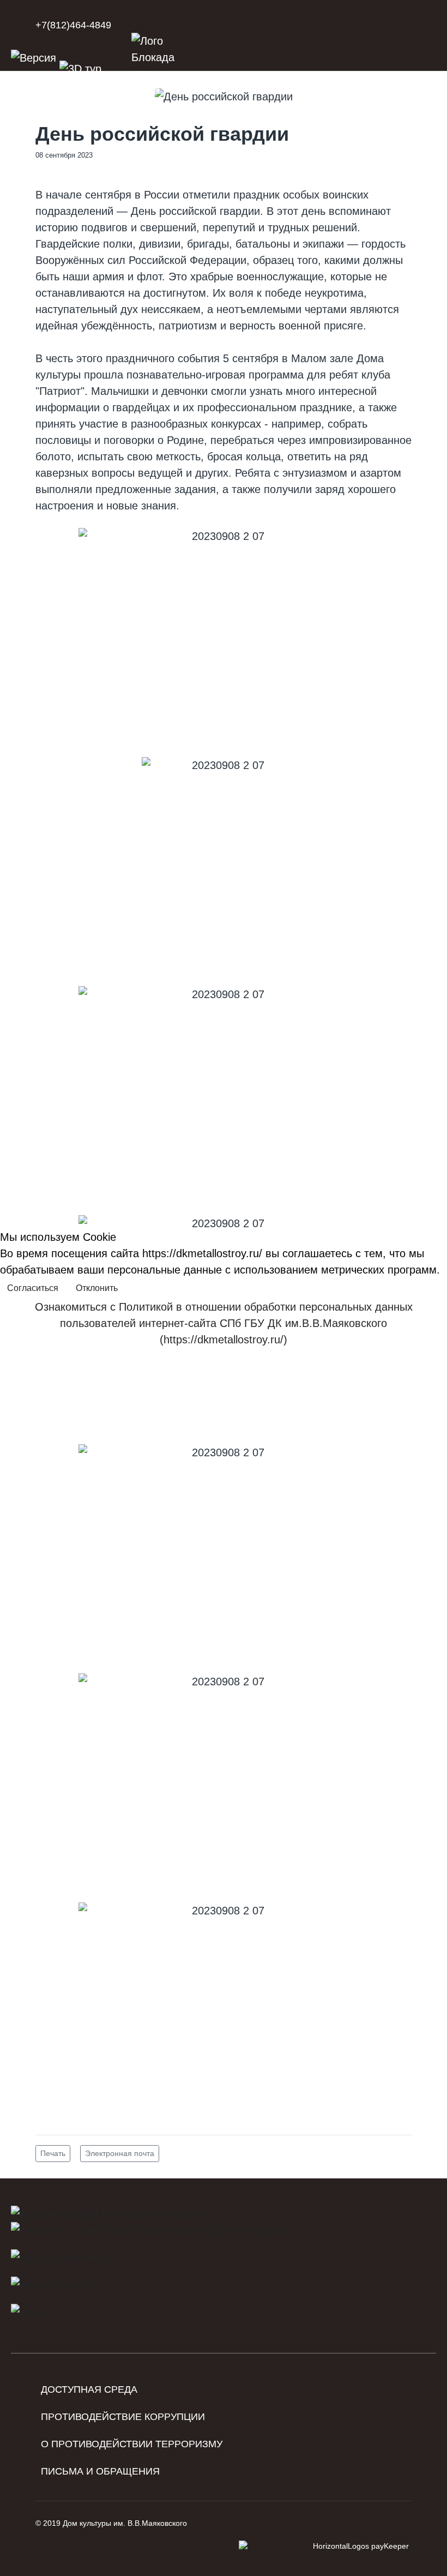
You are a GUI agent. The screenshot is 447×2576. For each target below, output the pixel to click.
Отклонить (97, 1288)
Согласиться (33, 1288)
